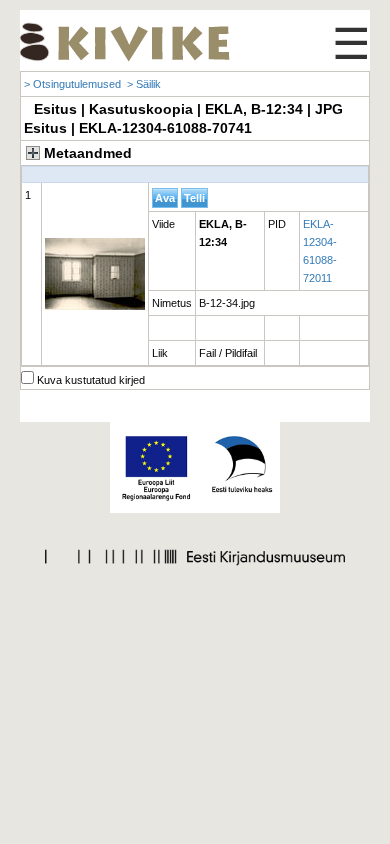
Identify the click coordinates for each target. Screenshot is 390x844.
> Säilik (144, 84)
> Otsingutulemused (72, 84)
